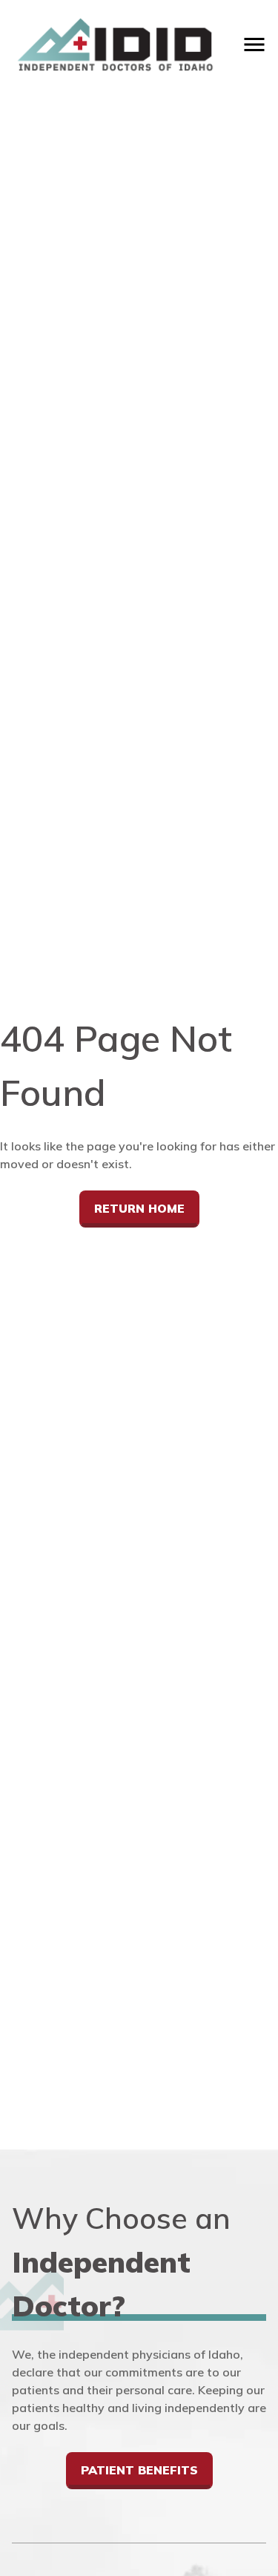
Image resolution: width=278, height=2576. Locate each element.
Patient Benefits (139, 2470)
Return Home (139, 1208)
